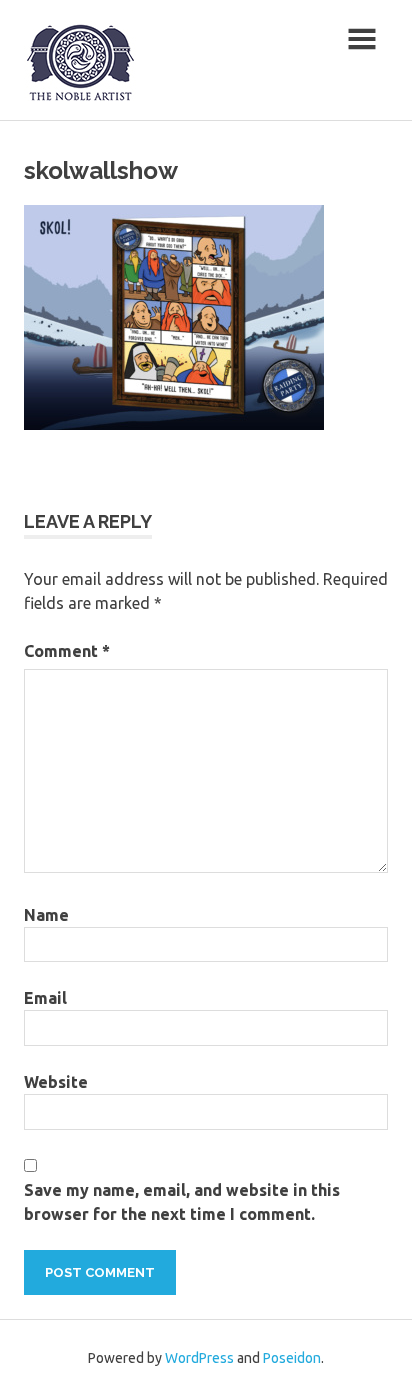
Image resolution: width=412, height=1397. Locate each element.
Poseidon (292, 1358)
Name (46, 915)
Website (56, 1082)
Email (45, 998)
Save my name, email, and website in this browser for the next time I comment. (182, 1202)
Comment (67, 651)
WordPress (199, 1358)
